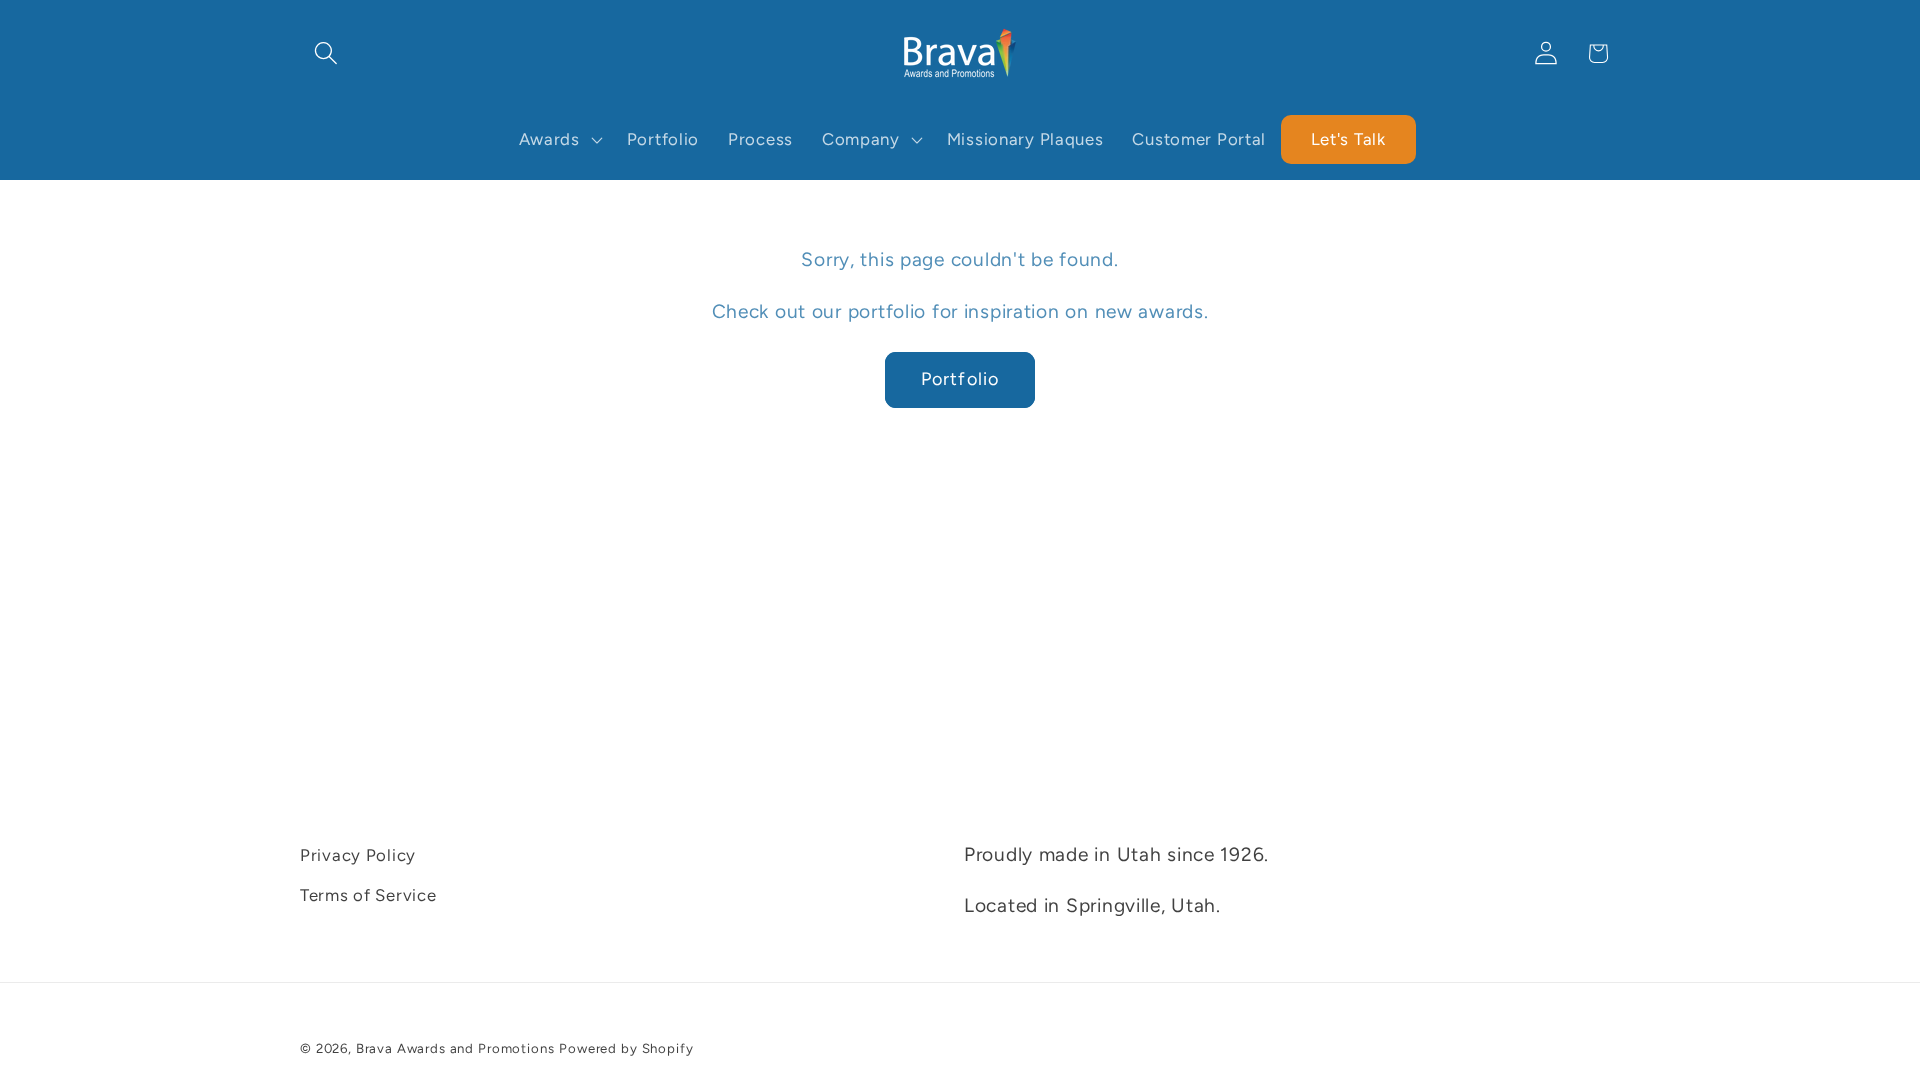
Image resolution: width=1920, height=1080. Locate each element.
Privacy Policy (358, 855)
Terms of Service (368, 895)
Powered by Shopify (626, 1048)
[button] (326, 53)
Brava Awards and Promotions (455, 1048)
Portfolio (960, 379)
